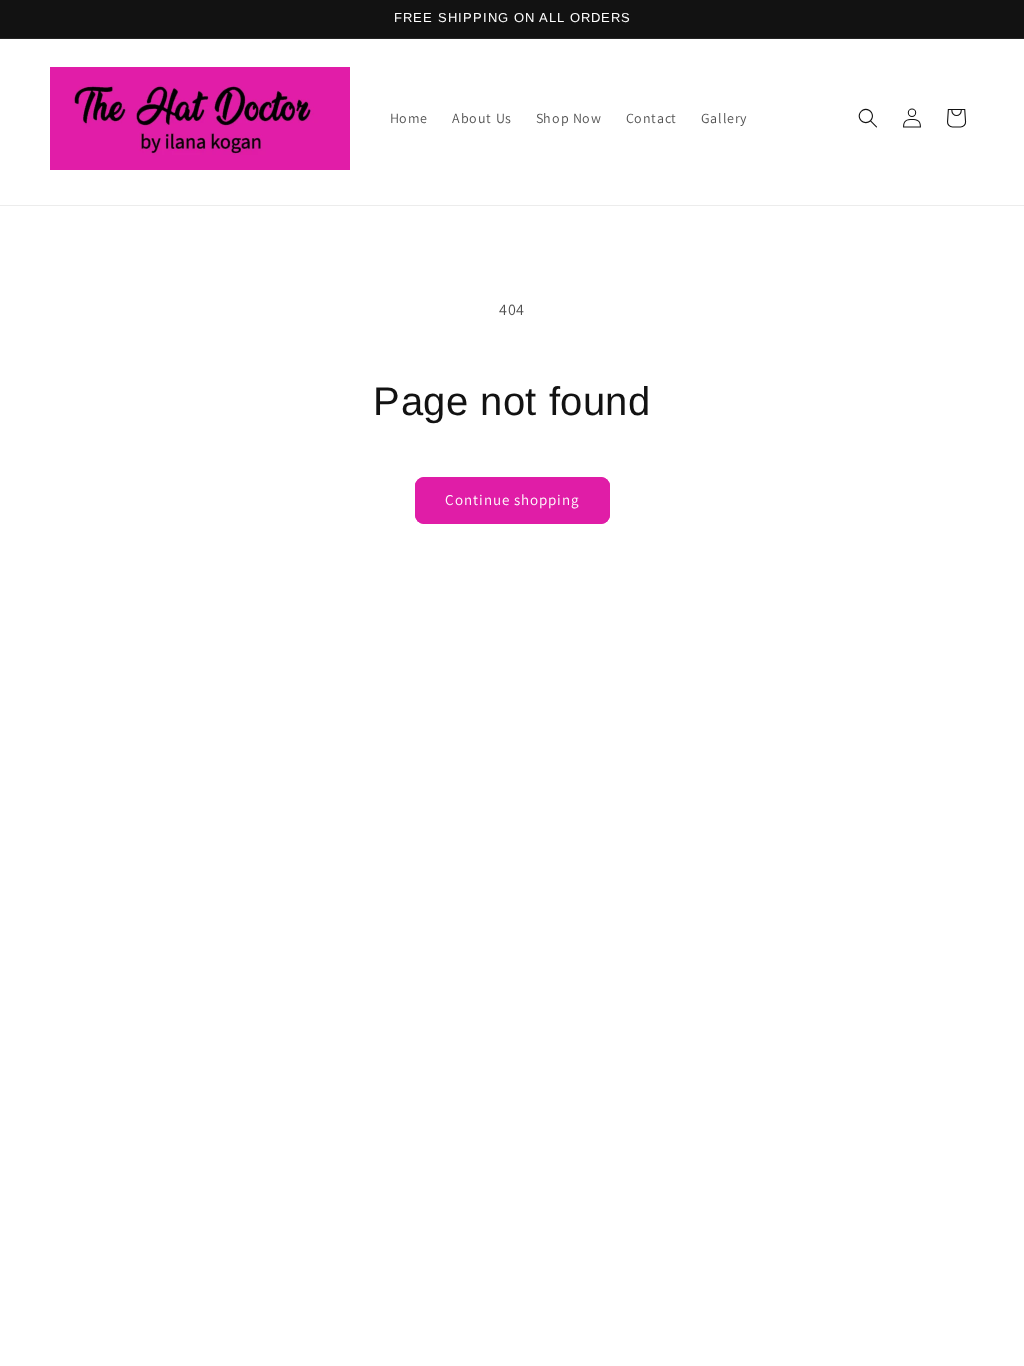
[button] (868, 118)
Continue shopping (512, 499)
